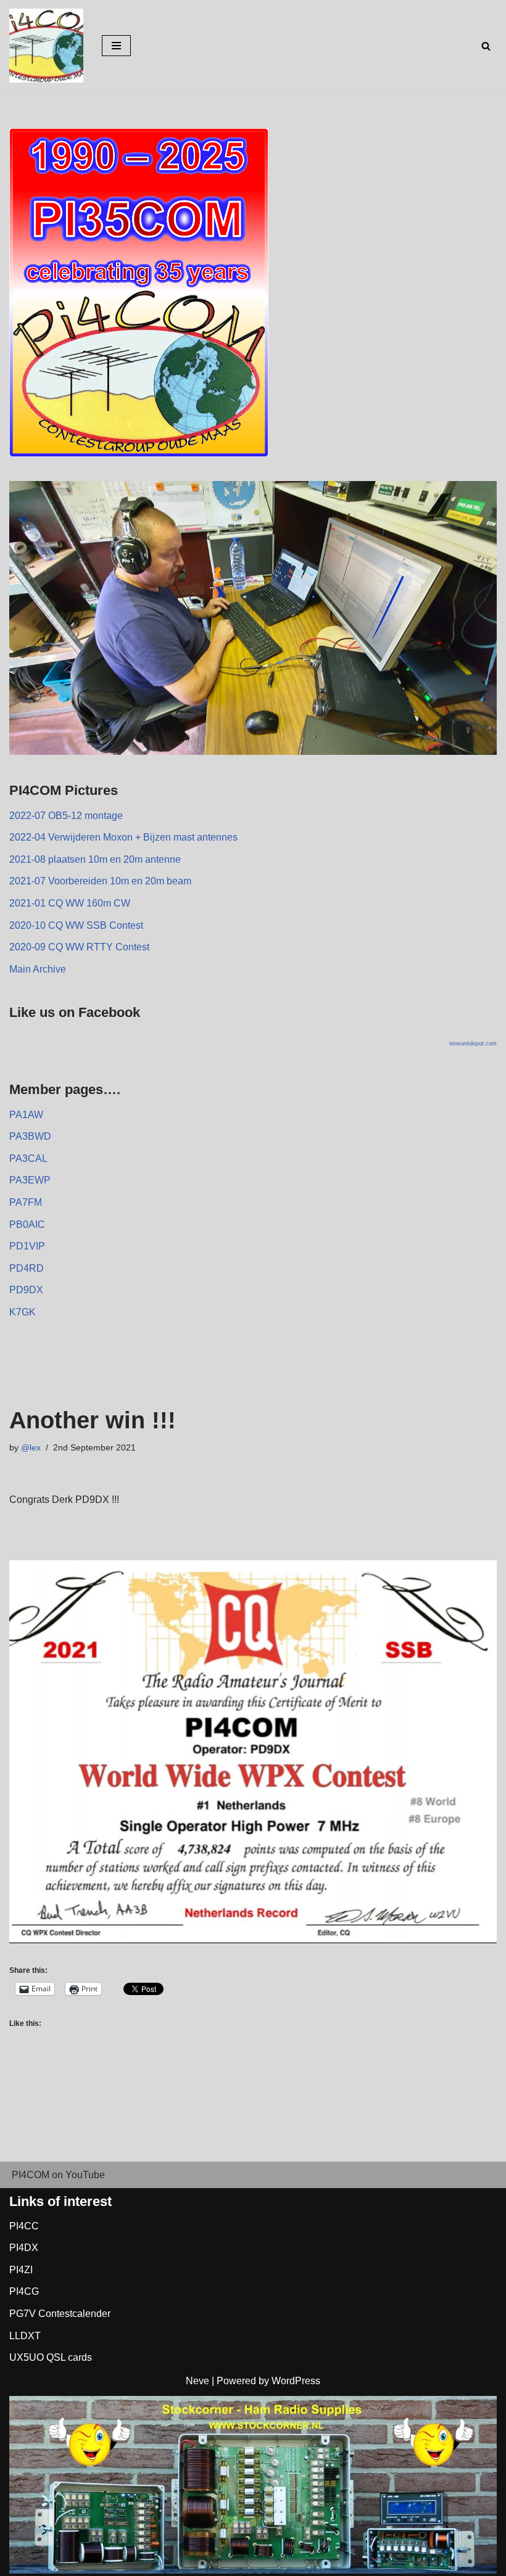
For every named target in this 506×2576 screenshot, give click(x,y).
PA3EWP (30, 1180)
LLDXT (25, 2336)
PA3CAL (28, 1158)
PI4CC (24, 2226)
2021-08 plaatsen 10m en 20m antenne (95, 859)
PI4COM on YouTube (58, 2175)
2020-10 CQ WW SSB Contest (76, 925)
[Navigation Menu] (116, 46)
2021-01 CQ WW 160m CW (70, 903)
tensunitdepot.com (473, 1043)
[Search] (486, 46)
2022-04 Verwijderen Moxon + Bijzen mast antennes (123, 837)
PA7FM (26, 1202)
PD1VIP (27, 1246)
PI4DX (24, 2248)
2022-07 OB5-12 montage (66, 816)
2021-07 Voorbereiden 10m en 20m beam (100, 881)
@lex (31, 1447)
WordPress (296, 2381)
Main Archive (38, 969)
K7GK (23, 1312)
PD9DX (26, 1290)
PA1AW (26, 1115)
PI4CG (24, 2291)
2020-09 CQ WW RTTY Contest (79, 947)
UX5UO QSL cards (51, 2357)
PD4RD (27, 1268)
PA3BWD (30, 1136)
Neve (197, 2381)
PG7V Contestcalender (60, 2314)
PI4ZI (21, 2270)
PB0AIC (27, 1224)
